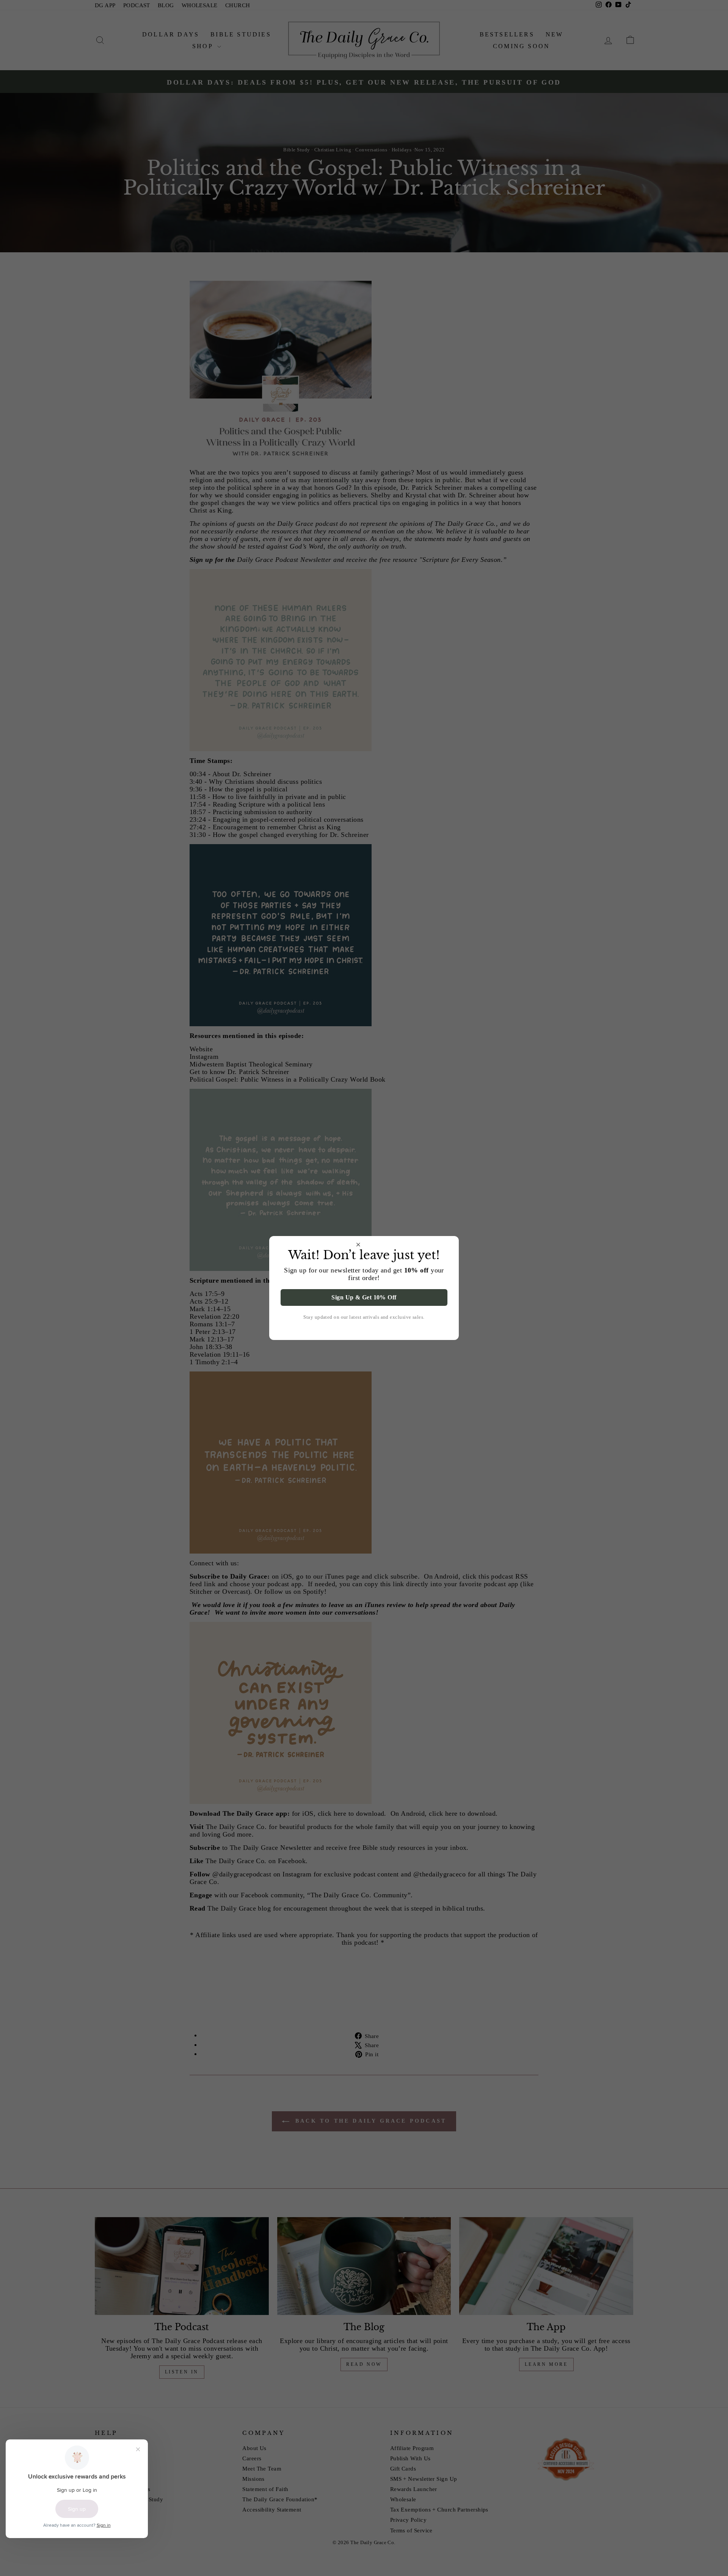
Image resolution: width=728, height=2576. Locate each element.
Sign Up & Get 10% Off (364, 1297)
